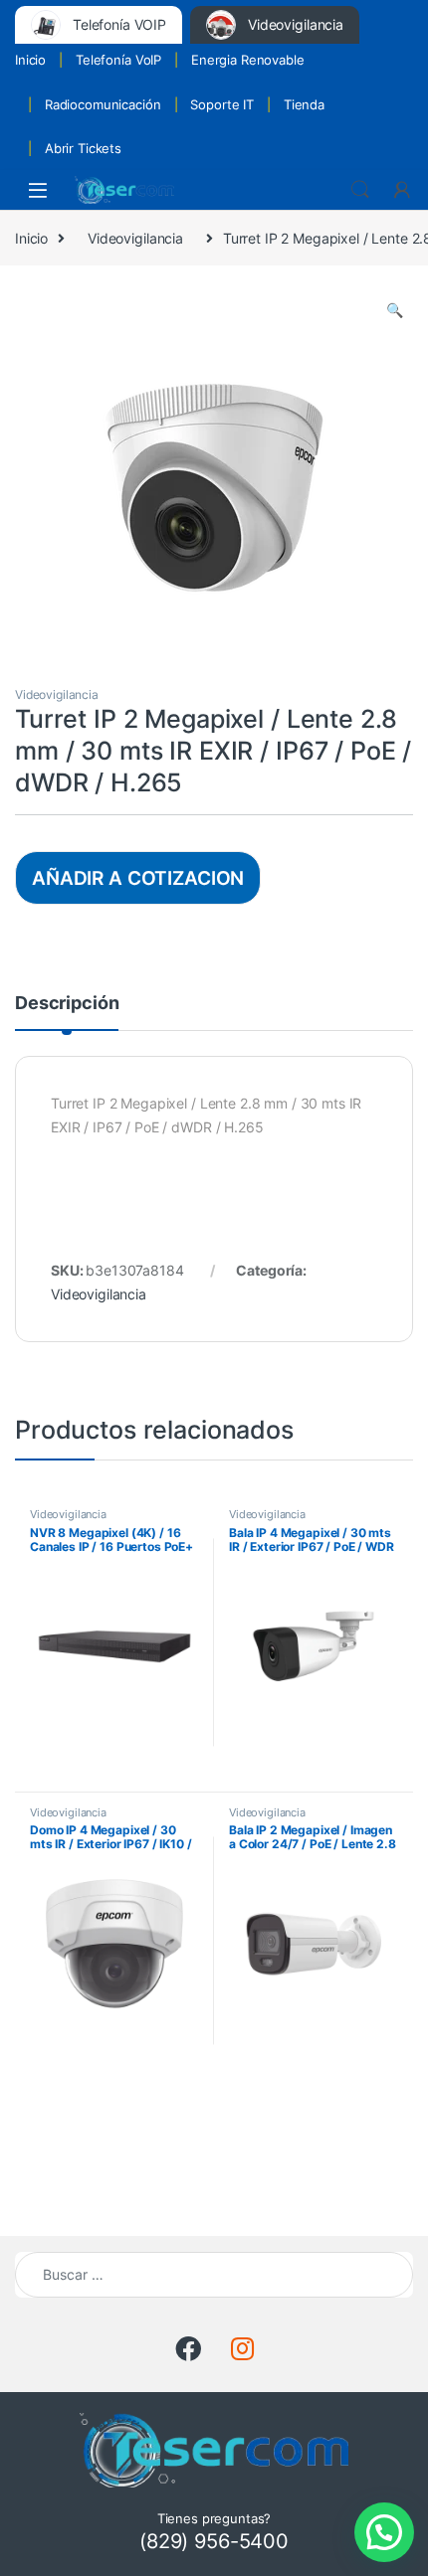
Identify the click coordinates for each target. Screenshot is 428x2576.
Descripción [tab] (67, 1004)
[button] (395, 310)
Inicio (30, 60)
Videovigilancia (135, 238)
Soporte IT (222, 104)
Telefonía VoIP (118, 60)
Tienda (304, 104)
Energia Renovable (248, 60)
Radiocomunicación (103, 104)
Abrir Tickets (83, 148)
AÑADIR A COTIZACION (138, 878)
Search (360, 190)
